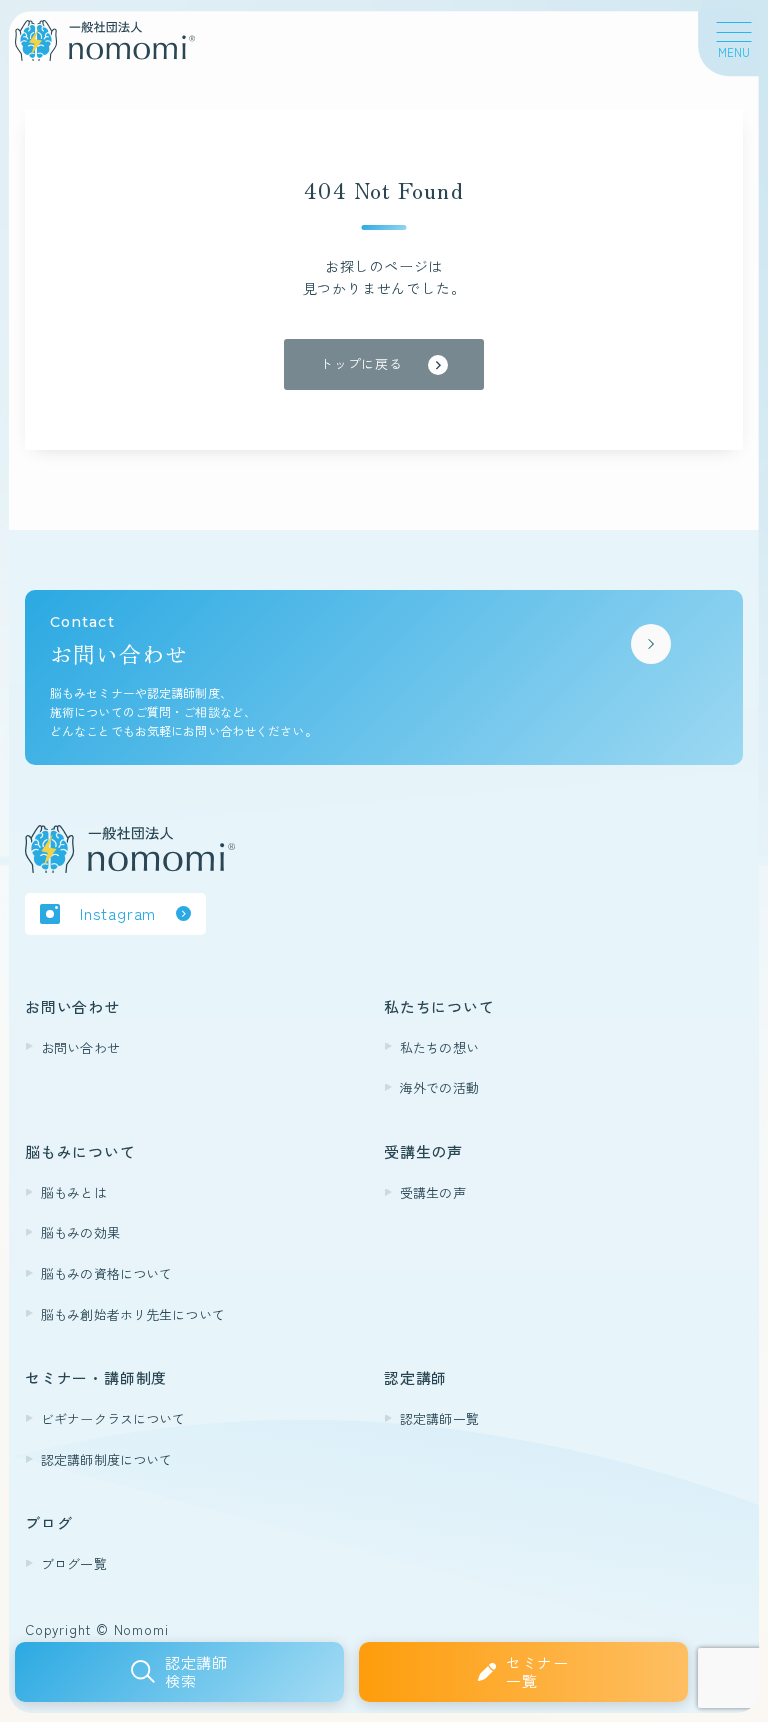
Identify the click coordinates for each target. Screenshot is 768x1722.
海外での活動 (439, 1087)
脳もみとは (74, 1192)
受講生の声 (433, 1192)
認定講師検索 (196, 1671)
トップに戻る (361, 363)
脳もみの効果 (80, 1232)
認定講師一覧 (439, 1418)
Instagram (118, 913)
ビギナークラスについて (113, 1418)
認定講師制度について (106, 1459)
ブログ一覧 (74, 1563)
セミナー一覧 (537, 1671)
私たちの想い (439, 1047)
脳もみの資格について (106, 1273)
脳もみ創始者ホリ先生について (133, 1314)
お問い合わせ (80, 1047)
